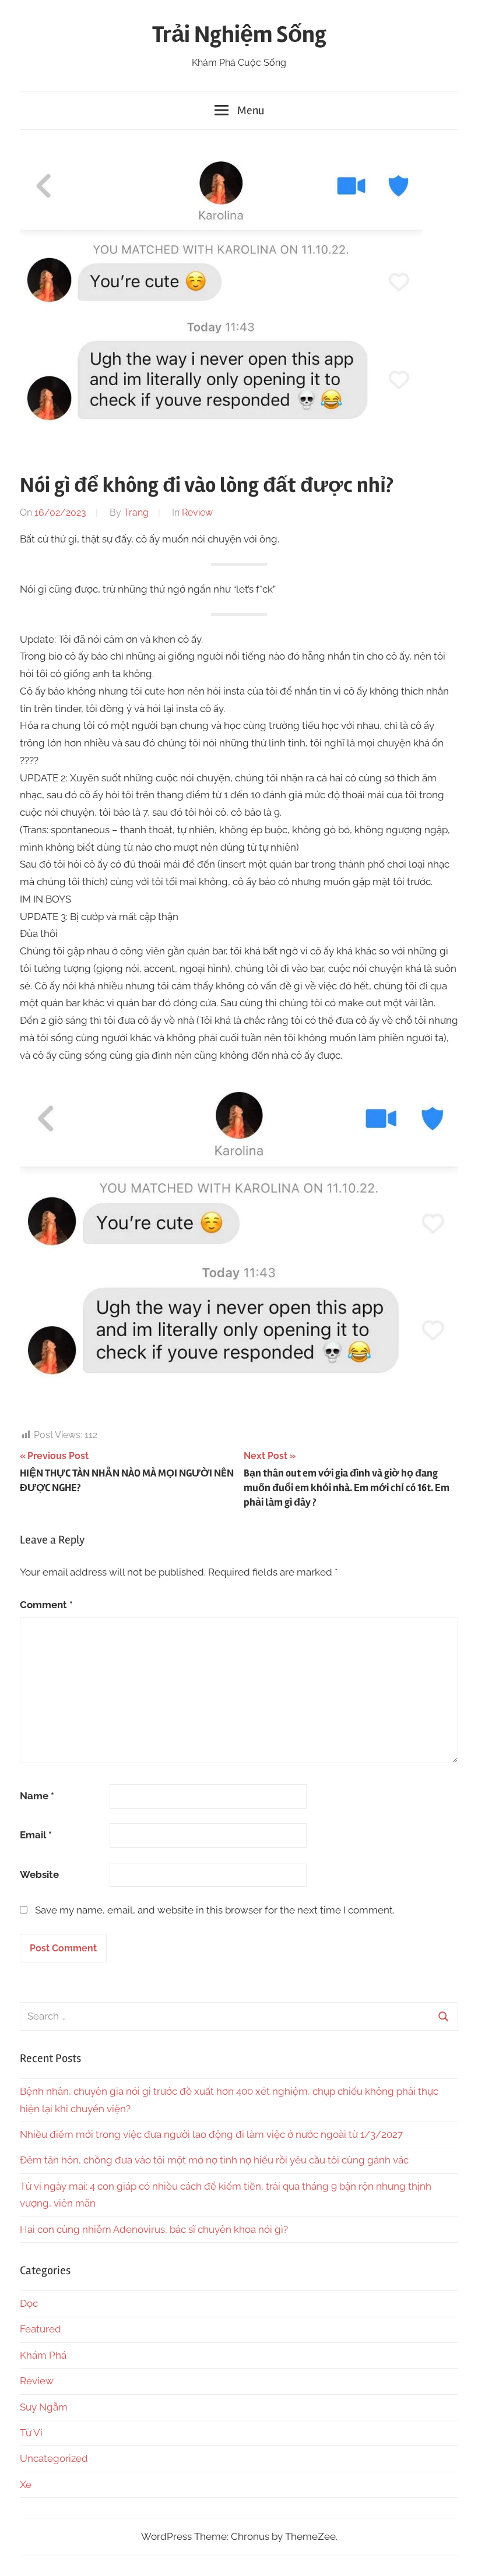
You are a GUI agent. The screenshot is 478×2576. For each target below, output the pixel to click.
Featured (41, 2329)
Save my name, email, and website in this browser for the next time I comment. (215, 1910)
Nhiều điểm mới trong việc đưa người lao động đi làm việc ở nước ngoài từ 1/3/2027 (211, 2134)
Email (36, 1835)
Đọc (29, 2303)
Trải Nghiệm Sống (239, 35)
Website (39, 1874)
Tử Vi (31, 2433)
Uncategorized (54, 2458)
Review (197, 512)
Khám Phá (43, 2355)
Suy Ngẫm (44, 2407)
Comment (46, 1605)
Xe (26, 2485)
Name (37, 1796)
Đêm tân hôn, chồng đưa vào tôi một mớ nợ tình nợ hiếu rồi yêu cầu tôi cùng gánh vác (214, 2160)
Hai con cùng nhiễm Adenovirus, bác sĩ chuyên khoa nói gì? (154, 2229)
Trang (136, 512)
